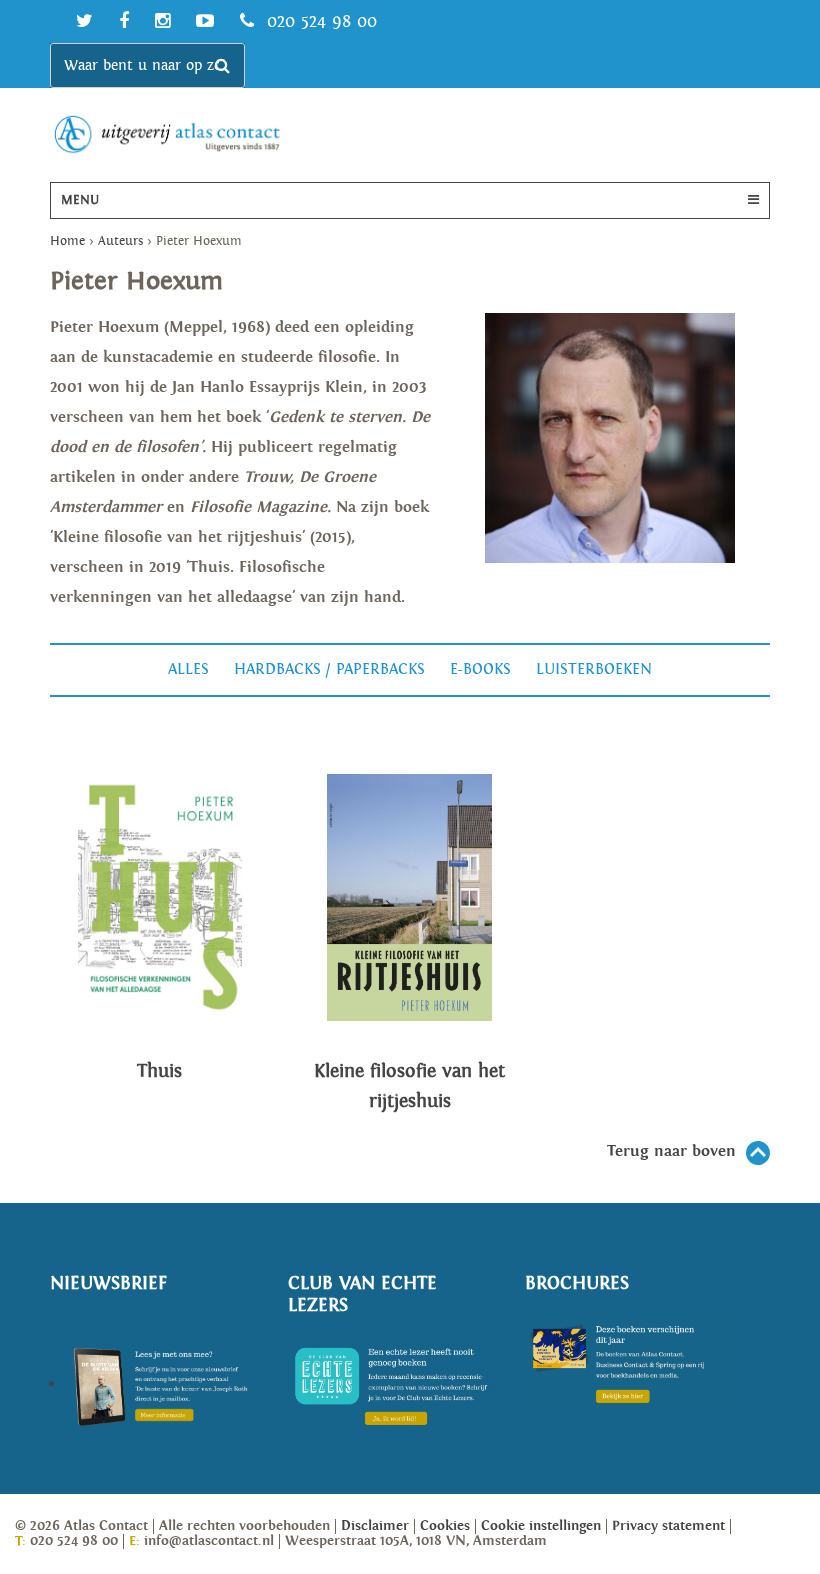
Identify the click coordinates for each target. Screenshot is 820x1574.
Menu (80, 200)
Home (67, 241)
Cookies (445, 1526)
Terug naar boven (671, 1151)
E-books (480, 669)
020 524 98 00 (319, 21)
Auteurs (120, 241)
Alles (188, 669)
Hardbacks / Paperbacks (329, 669)
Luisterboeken (594, 669)
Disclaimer (375, 1526)
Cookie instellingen (541, 1526)
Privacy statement (668, 1526)
